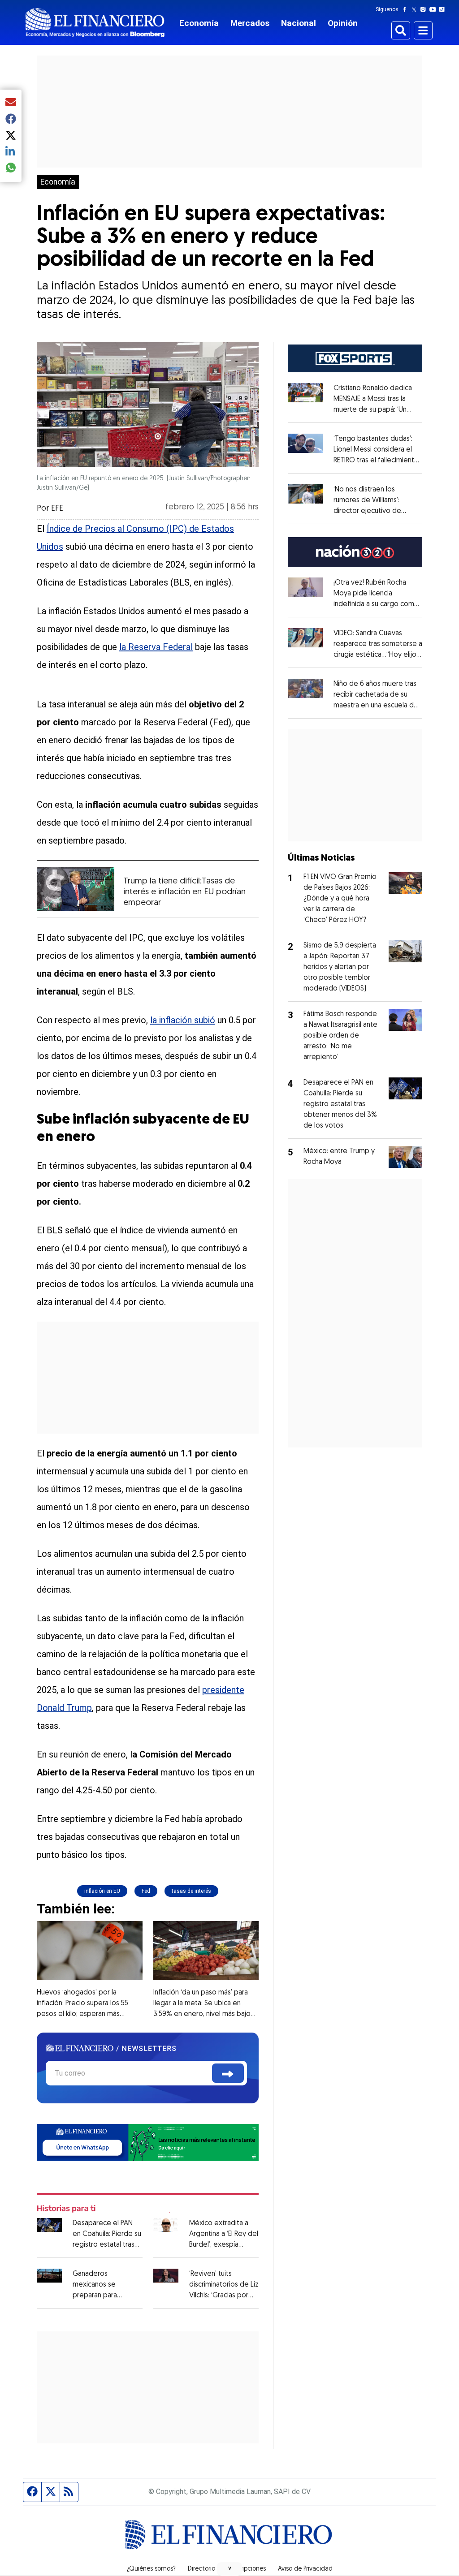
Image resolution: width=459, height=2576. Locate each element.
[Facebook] (407, 9)
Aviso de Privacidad (305, 2569)
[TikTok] (444, 9)
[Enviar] (228, 2073)
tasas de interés (191, 1891)
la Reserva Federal (156, 647)
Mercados (250, 23)
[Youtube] (435, 9)
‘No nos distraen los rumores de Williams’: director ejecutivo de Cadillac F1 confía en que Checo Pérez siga (372, 511)
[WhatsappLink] (148, 2142)
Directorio (201, 2569)
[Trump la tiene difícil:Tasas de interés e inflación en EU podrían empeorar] (76, 889)
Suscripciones (247, 2569)
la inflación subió (183, 1020)
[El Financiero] (95, 23)
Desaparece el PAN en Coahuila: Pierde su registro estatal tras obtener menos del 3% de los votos (107, 2245)
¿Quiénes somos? (151, 2569)
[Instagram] (425, 9)
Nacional (299, 23)
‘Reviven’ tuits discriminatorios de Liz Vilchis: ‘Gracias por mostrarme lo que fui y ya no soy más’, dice (224, 2296)
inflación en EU (102, 1891)
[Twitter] (416, 9)
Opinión (343, 23)
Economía (199, 23)
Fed (146, 1891)
